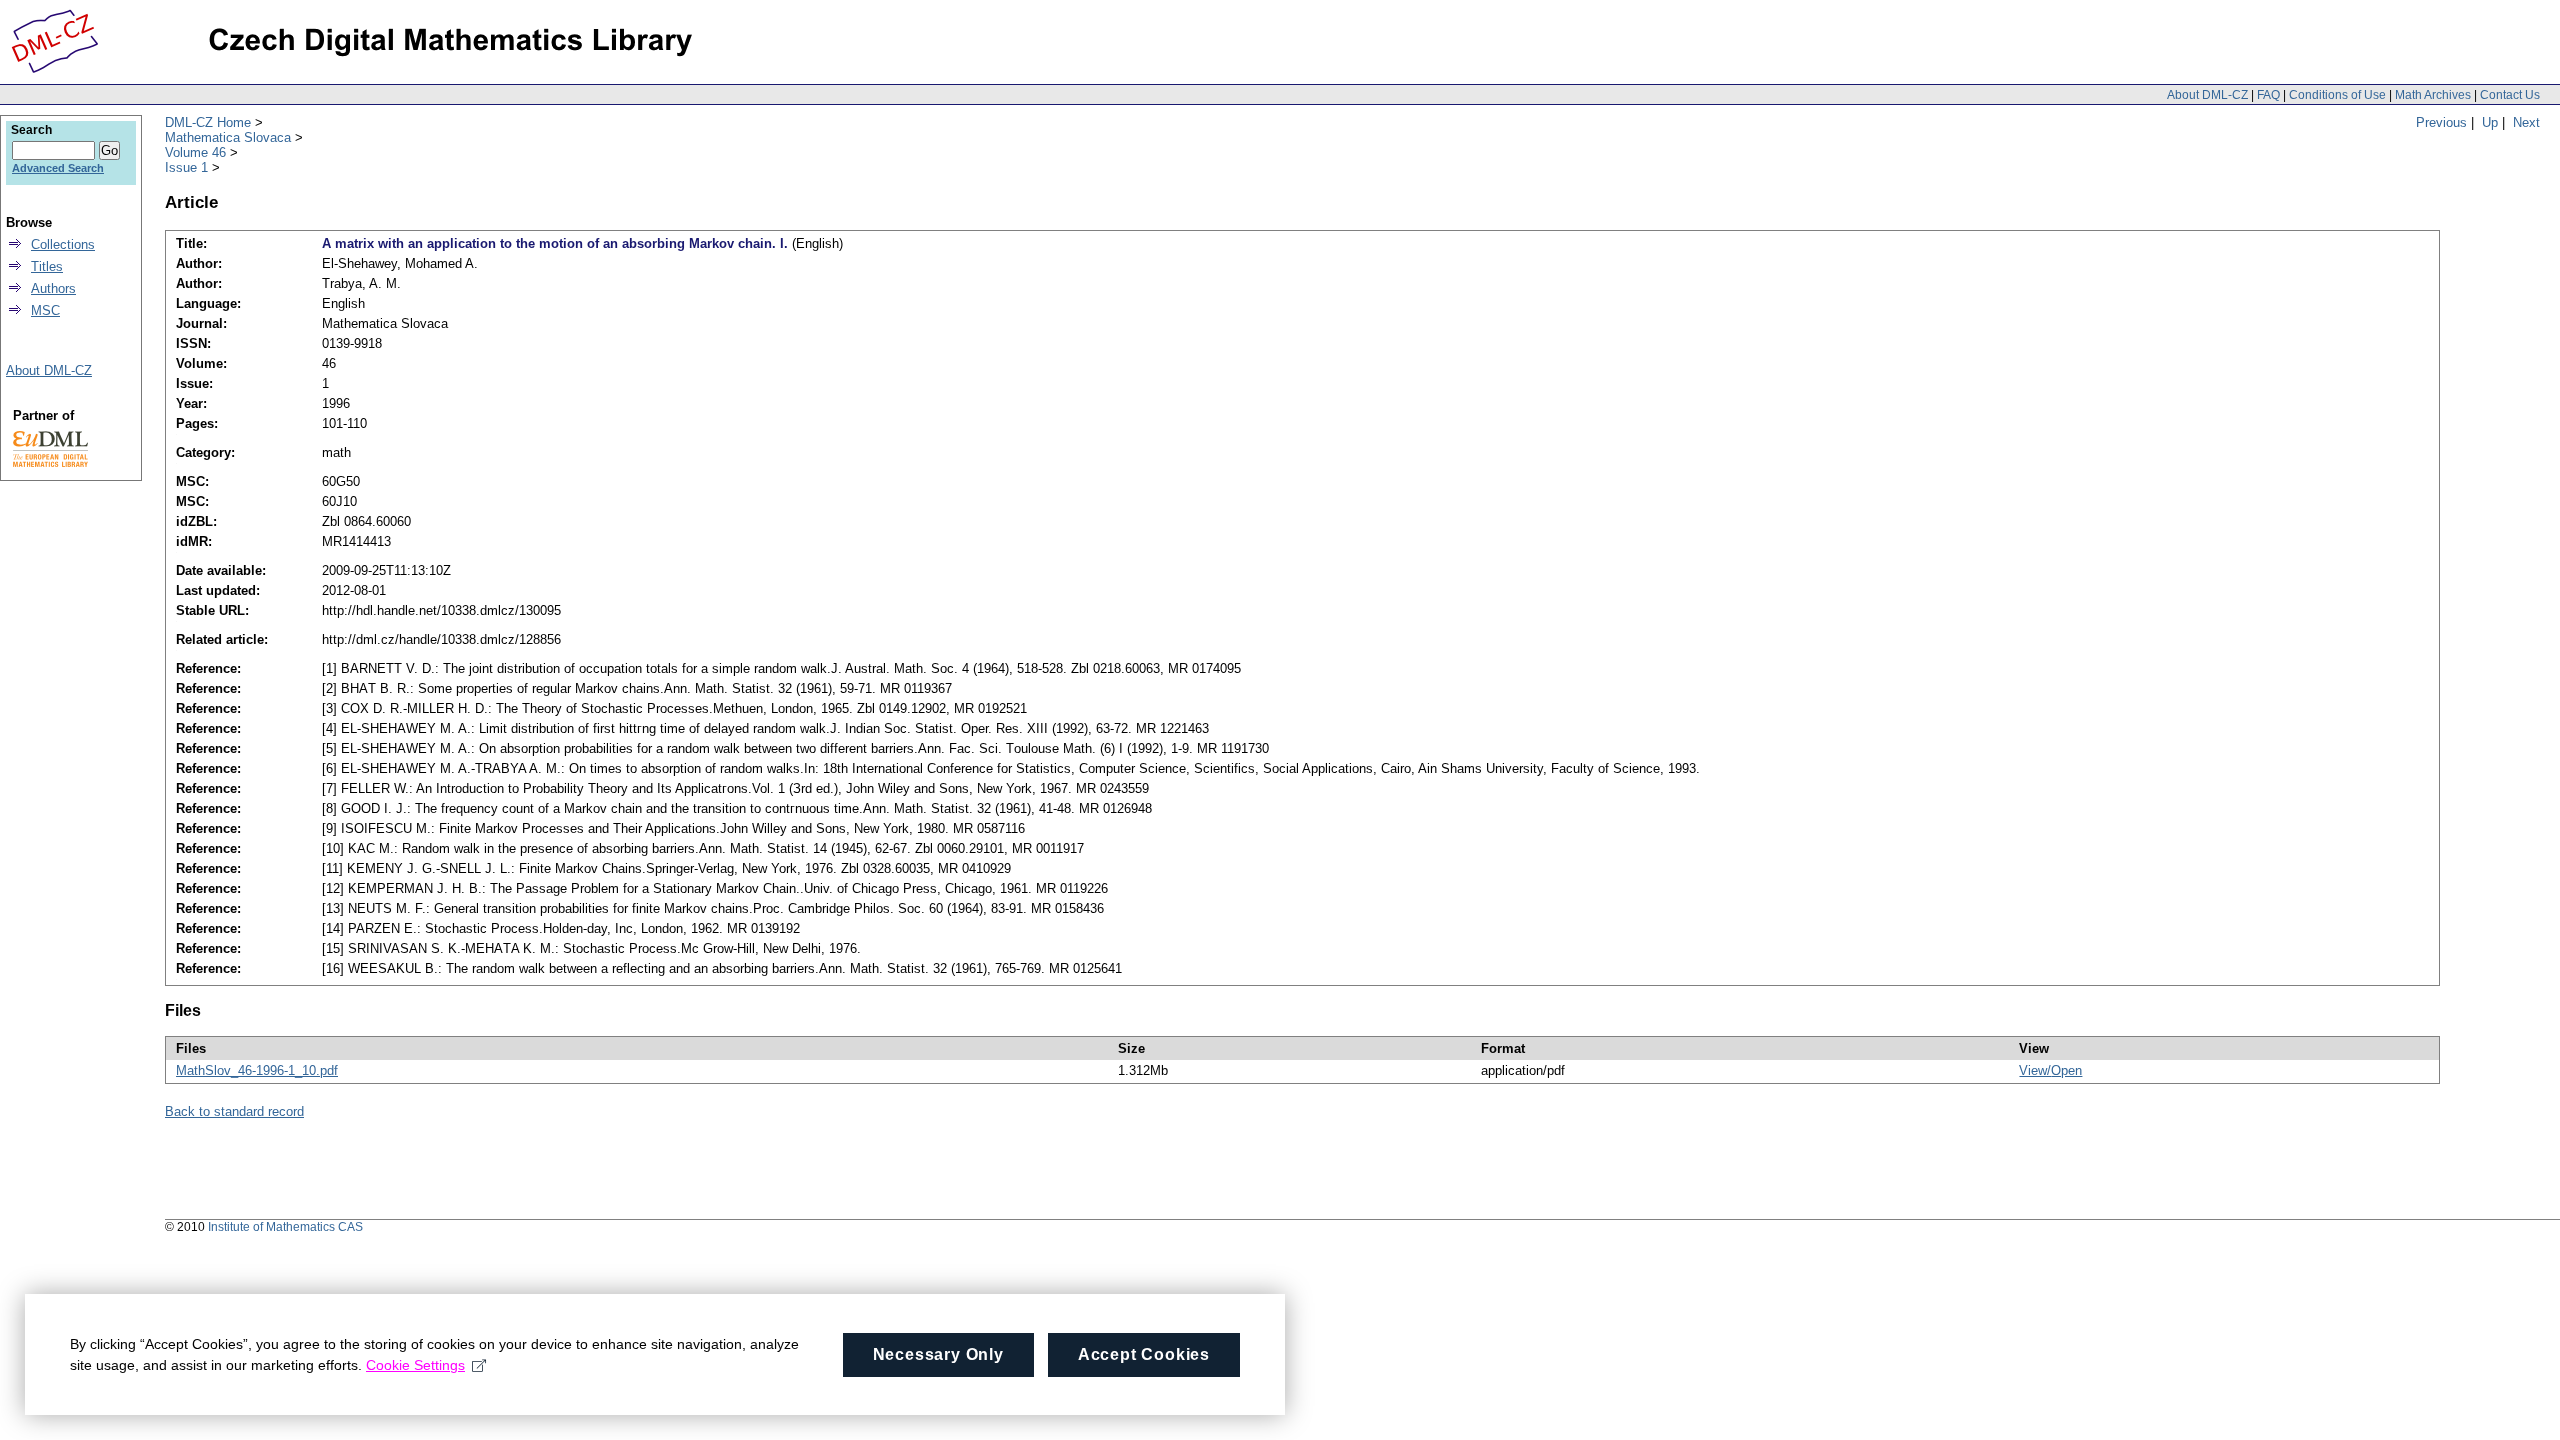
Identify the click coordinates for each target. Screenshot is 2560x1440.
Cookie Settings (415, 1365)
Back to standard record (234, 1111)
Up (2490, 122)
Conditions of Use (2337, 95)
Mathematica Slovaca (228, 137)
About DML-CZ (2207, 95)
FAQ (2268, 95)
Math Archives (2433, 95)
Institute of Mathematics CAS (285, 1227)
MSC (45, 310)
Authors (53, 288)
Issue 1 (186, 167)
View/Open (2050, 1070)
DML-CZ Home (208, 122)
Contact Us (2510, 95)
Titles (47, 266)
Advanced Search (58, 168)
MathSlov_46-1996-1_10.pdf (257, 1070)
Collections (63, 244)
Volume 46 (195, 152)
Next (2526, 122)
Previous (2441, 122)
